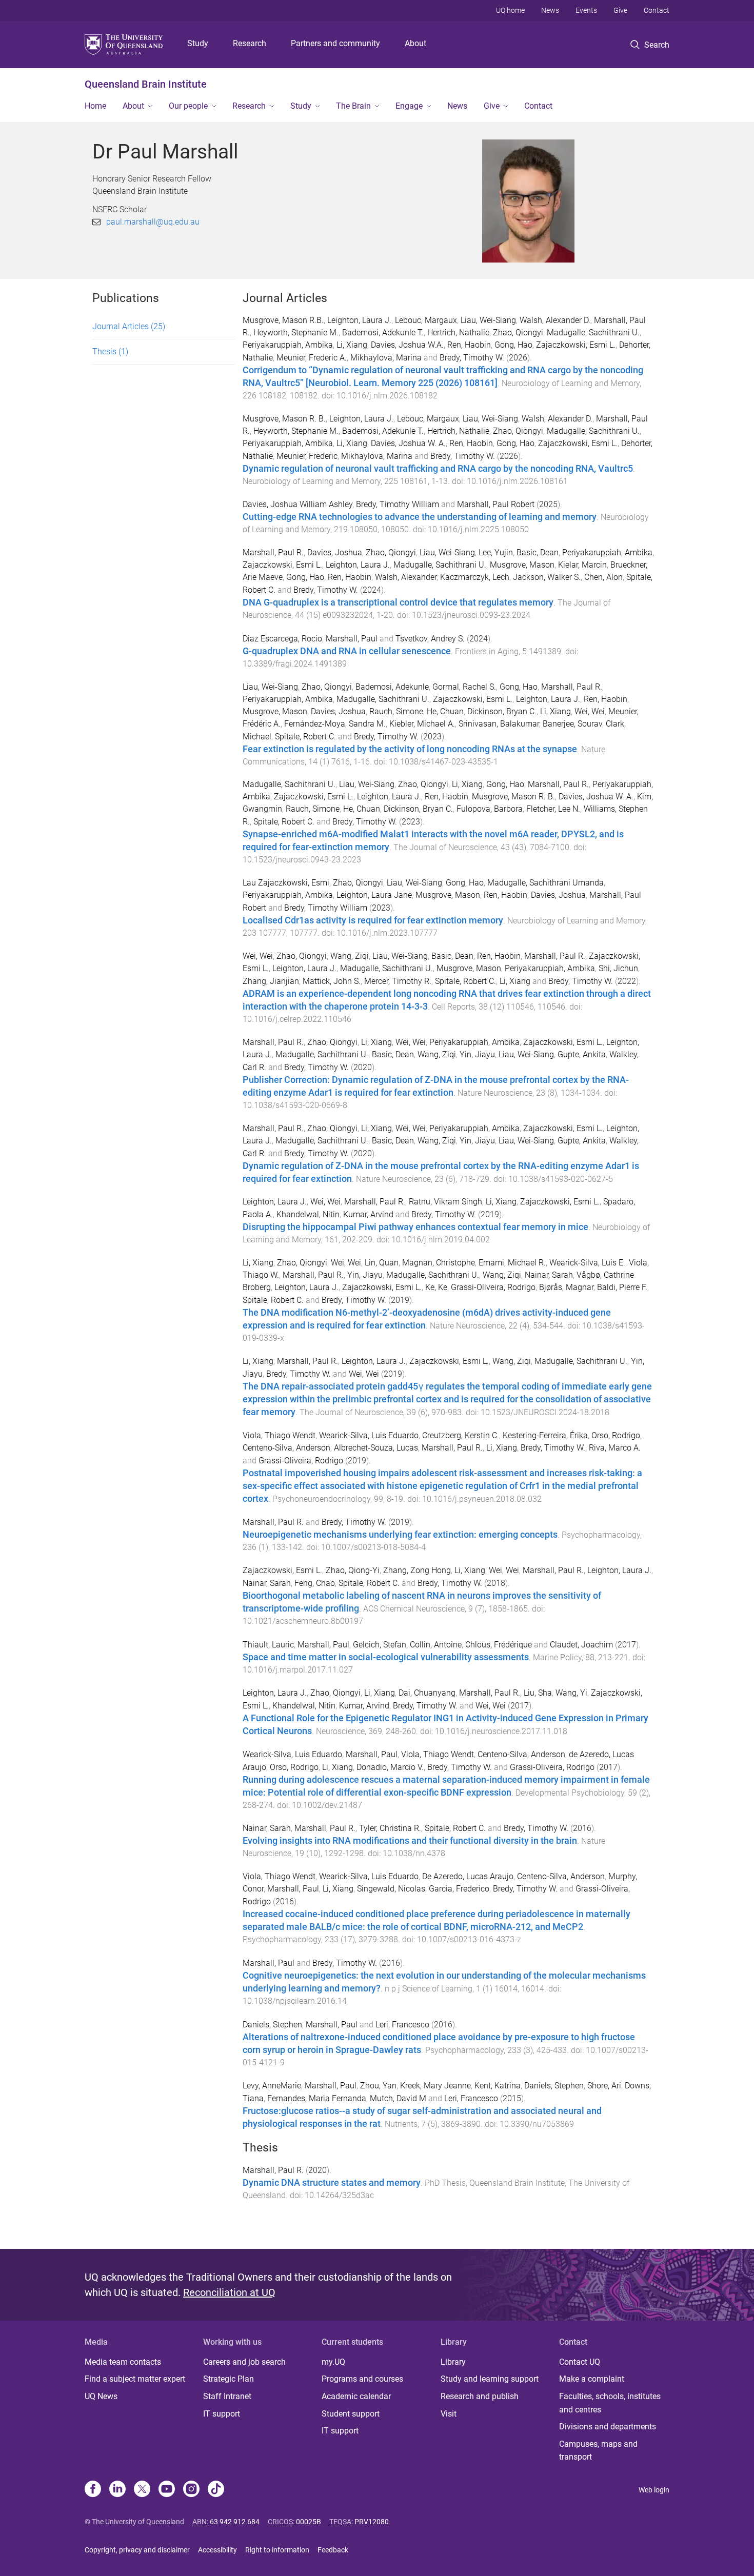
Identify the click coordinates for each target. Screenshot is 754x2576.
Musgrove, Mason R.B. (283, 320)
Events (586, 10)
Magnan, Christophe (439, 1263)
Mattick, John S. (332, 981)
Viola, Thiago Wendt (279, 1435)
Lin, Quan (382, 1263)
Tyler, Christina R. (390, 1828)
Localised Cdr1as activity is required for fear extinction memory (373, 920)
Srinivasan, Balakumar (499, 724)
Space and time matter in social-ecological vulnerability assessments (386, 1657)
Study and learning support (490, 2379)
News (550, 10)
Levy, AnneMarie (272, 2086)
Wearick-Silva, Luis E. (587, 1263)
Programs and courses (362, 2379)
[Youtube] (167, 2490)
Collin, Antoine (436, 1645)
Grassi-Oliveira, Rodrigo (493, 1287)
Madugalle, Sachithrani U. (593, 333)
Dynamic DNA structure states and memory (332, 2183)
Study (198, 43)
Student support (351, 2414)
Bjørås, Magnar (566, 1287)
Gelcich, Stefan (380, 1645)
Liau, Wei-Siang (488, 320)
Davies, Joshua (335, 552)
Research (250, 43)
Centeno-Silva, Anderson (286, 1448)
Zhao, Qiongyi (518, 333)
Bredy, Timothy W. (472, 358)
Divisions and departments (608, 2427)
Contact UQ (580, 2362)
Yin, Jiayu (477, 1054)
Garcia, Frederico (459, 1889)
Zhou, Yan (378, 2086)
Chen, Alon (603, 577)
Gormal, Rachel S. (464, 687)
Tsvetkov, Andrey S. (430, 639)
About (415, 43)
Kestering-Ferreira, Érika (545, 1435)
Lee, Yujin (496, 552)
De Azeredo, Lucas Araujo (468, 1876)
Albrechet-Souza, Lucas (376, 1448)
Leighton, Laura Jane (374, 895)
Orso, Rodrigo (616, 1435)
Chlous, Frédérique (499, 1645)
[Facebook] (93, 2490)
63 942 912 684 (235, 2522)
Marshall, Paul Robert (496, 504)
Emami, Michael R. (512, 1263)
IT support (222, 2414)
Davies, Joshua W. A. (408, 443)
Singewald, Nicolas (391, 1889)
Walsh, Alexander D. (555, 320)
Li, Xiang (352, 345)
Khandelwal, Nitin (308, 1214)
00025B (309, 2522)
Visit (449, 2414)
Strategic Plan (229, 2379)
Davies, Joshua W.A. (407, 345)
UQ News (101, 2396)
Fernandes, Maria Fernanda (317, 2098)
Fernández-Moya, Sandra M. (335, 724)
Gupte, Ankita (582, 1054)
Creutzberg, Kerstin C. (461, 1435)
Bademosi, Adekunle (392, 687)
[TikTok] (216, 2490)
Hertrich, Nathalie (458, 333)
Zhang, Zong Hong (417, 1570)
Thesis (110, 351)
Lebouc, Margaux (426, 320)
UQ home (510, 10)
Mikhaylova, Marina (386, 358)
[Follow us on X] (142, 2490)
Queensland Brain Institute (146, 84)
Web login (654, 2490)
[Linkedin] (117, 2490)
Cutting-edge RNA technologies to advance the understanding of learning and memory (420, 517)
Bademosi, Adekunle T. (383, 333)
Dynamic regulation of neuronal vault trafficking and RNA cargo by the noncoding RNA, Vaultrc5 (438, 469)
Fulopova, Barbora (490, 809)
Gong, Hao (513, 345)
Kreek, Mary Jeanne (435, 2086)
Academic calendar (356, 2396)
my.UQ (333, 2362)
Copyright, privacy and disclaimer (137, 2550)
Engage (409, 106)
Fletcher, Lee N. (553, 809)
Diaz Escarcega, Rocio (282, 639)
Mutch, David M (398, 2098)
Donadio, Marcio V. (390, 1767)
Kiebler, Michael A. (422, 724)
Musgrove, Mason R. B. (284, 419)
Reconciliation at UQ (229, 2292)
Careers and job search (244, 2362)
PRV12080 (372, 2522)
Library (453, 2362)
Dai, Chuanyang (427, 1693)
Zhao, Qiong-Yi (353, 1570)
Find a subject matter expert (135, 2379)
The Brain (353, 106)
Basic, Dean (538, 552)
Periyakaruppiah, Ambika (288, 345)
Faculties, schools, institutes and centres (610, 2403)
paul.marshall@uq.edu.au (153, 222)
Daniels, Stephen (272, 2025)
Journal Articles (129, 326)
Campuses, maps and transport (598, 2451)
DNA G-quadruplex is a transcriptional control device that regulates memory (398, 602)
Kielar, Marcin (582, 565)
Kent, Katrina (498, 2086)
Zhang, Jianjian (271, 981)
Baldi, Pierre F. (622, 1287)
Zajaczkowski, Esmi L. (576, 345)
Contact (657, 10)
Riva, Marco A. (615, 1448)
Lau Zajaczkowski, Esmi (286, 883)
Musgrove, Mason (522, 565)
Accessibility (217, 2550)
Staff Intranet (227, 2396)
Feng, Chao (315, 1583)
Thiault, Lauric (268, 1645)
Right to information (277, 2550)
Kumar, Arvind (368, 1214)
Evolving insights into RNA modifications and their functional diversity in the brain (410, 1841)
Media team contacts (123, 2362)
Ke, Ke (436, 1287)
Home (95, 106)
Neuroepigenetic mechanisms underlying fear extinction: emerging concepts (400, 1535)
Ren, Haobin (469, 345)
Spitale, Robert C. (305, 737)
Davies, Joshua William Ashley (297, 504)
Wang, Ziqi (350, 956)
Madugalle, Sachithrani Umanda (545, 883)
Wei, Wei (590, 711)
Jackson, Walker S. (547, 577)
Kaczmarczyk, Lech (475, 577)
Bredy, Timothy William (398, 504)
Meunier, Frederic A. (312, 358)
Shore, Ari (604, 2086)
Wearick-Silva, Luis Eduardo (369, 1435)
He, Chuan (445, 711)
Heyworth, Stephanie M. (296, 333)
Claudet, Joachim (581, 1645)
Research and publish (480, 2396)
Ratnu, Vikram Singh (445, 1202)
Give (620, 10)
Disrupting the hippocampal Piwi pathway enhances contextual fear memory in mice (415, 1227)
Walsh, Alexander (406, 577)
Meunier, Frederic (307, 456)
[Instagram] (191, 2490)
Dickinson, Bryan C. (502, 711)
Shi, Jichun (618, 968)
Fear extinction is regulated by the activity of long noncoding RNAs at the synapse (410, 749)
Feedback (333, 2550)
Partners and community (335, 43)
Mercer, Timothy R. (398, 981)
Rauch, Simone (396, 711)
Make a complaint (592, 2379)
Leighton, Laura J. (359, 320)
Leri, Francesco (402, 2025)
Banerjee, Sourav (572, 724)
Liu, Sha (538, 1693)
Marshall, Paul (352, 639)
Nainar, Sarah (549, 1275)
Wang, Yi (571, 1693)
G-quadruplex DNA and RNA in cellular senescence (347, 651)
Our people (188, 106)
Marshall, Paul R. (273, 552)
